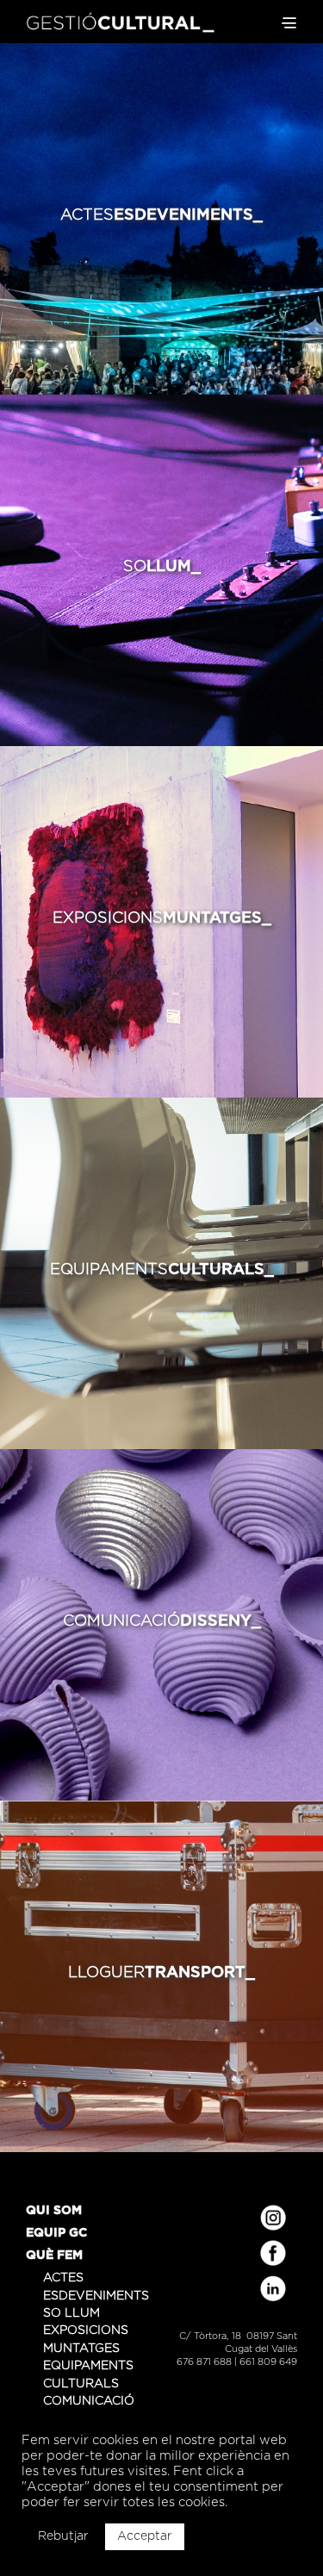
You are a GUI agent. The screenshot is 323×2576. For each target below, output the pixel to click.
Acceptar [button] (145, 2536)
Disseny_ (162, 1621)
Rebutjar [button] (63, 2536)
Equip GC (56, 2233)
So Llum (71, 2313)
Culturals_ (162, 1270)
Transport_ (161, 1973)
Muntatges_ (162, 918)
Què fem (54, 2256)
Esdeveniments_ (161, 215)
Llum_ (162, 567)
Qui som (54, 2211)
